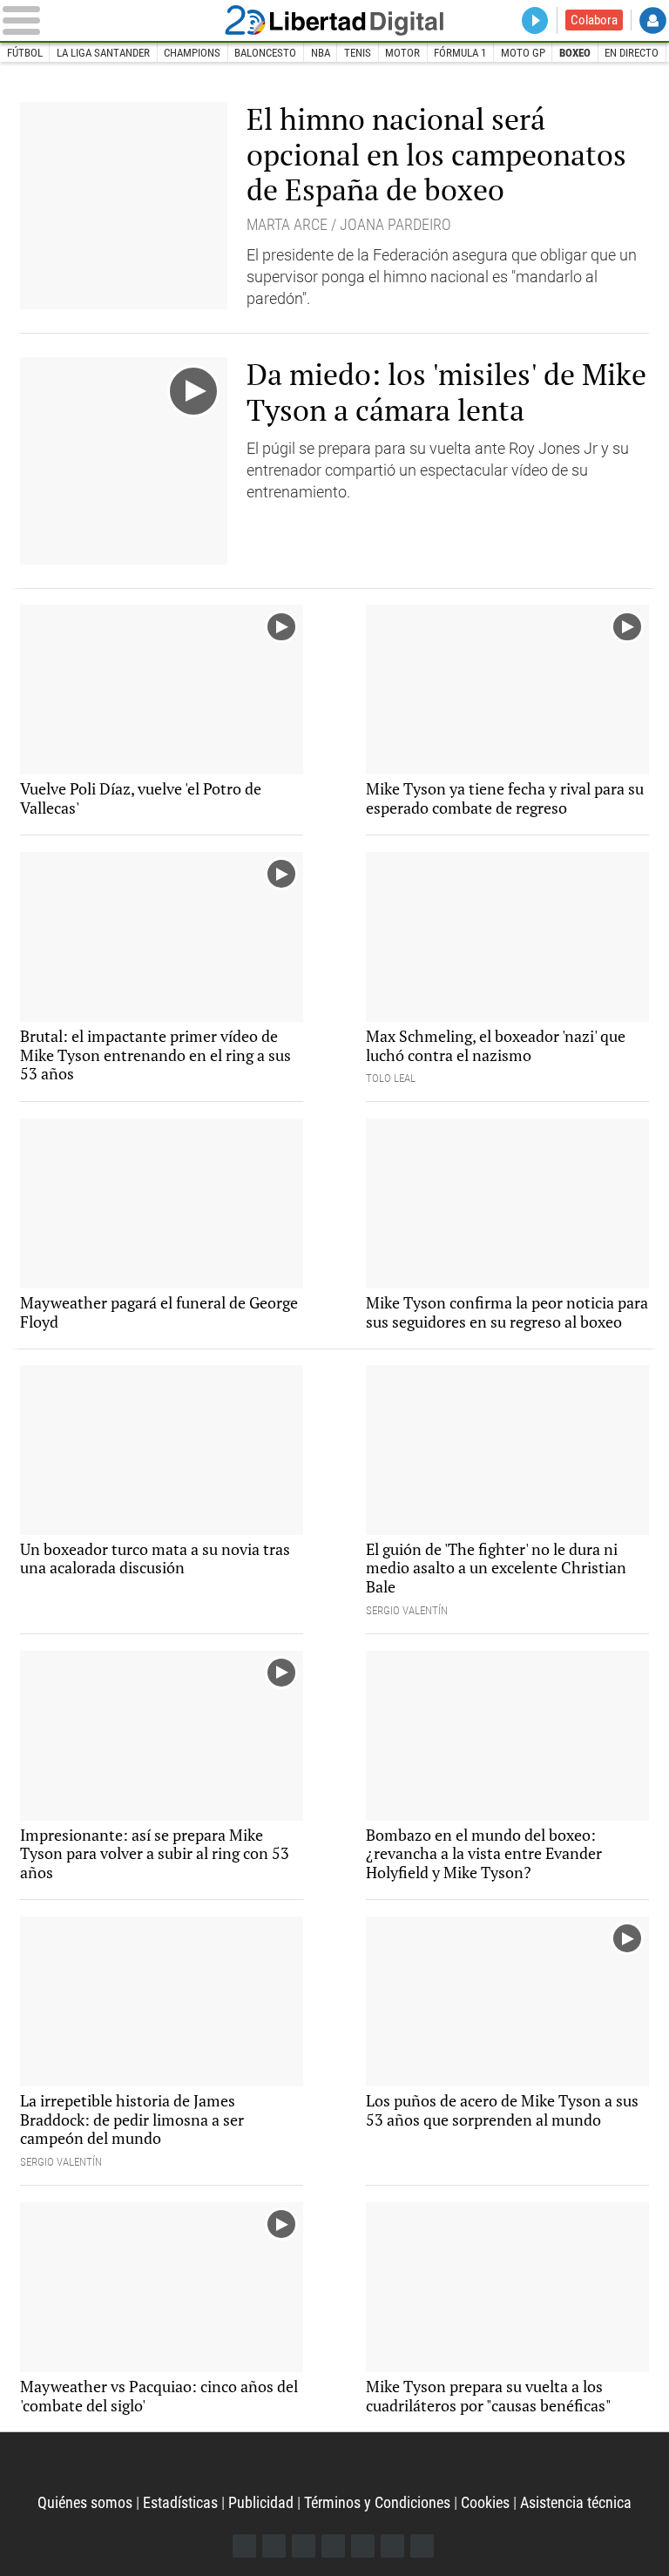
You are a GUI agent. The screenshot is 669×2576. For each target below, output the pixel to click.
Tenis (358, 53)
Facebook (244, 2546)
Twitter (274, 2546)
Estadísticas (180, 2502)
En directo (632, 53)
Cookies (485, 2502)
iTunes (422, 2546)
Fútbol (25, 53)
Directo (535, 20)
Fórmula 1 (460, 53)
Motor (402, 53)
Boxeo (575, 53)
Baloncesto (265, 53)
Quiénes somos (85, 2502)
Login (653, 20)
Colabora (594, 20)
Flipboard (363, 2546)
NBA (321, 53)
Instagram (304, 2546)
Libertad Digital (334, 20)
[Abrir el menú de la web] (105, 20)
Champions (192, 53)
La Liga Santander (103, 53)
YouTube (333, 2546)
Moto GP (523, 53)
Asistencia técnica (576, 2502)
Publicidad (261, 2502)
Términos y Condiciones (377, 2502)
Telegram (392, 2546)
